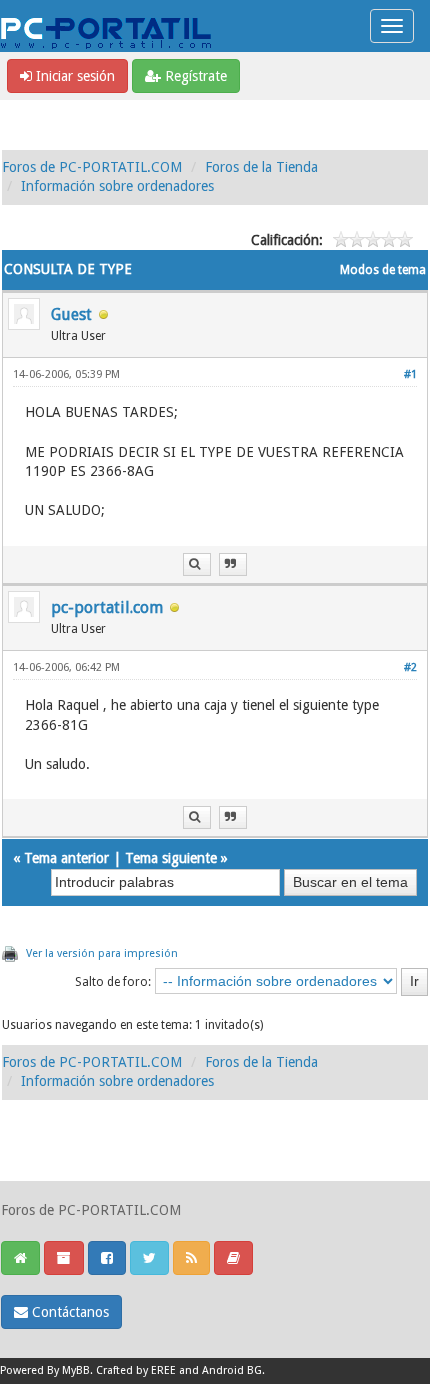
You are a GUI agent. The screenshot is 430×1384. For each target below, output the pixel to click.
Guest (71, 314)
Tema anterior (66, 858)
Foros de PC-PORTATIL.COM (92, 167)
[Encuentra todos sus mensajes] (197, 564)
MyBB (76, 1370)
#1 (410, 374)
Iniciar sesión (73, 76)
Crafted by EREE (136, 1370)
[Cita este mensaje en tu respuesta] (233, 564)
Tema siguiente (171, 858)
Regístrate (194, 76)
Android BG (232, 1370)
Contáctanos (68, 1312)
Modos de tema (383, 270)
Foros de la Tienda (261, 167)
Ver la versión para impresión (102, 953)
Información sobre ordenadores (117, 186)
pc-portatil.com (107, 607)
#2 (410, 667)
